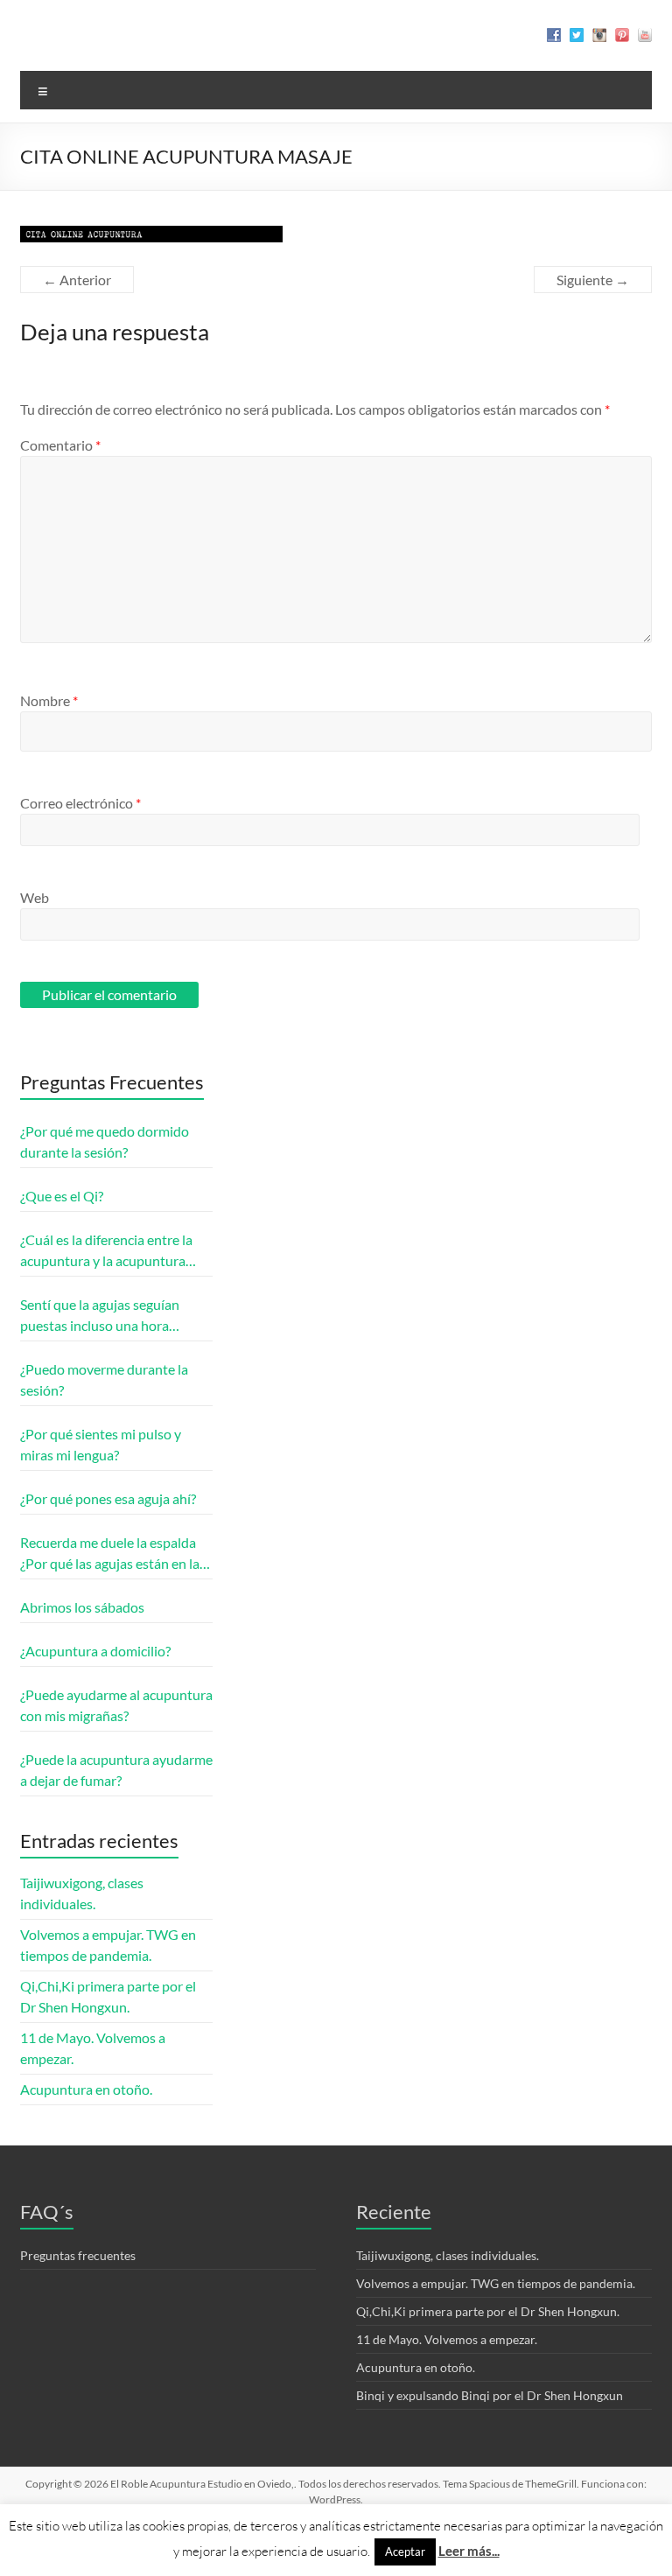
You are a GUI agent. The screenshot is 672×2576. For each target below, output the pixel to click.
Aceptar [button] (405, 2551)
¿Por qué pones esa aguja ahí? (108, 1498)
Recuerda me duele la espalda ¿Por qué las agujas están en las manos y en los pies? (113, 1554)
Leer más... (469, 2551)
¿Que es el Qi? (62, 1196)
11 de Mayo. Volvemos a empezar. (447, 2339)
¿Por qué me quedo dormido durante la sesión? (105, 1141)
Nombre (49, 700)
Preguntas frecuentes (78, 2255)
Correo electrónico (80, 803)
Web (35, 897)
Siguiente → (593, 280)
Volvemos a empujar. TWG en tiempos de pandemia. (496, 2283)
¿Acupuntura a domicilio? (95, 1651)
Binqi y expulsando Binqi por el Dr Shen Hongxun (490, 2395)
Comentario (60, 445)
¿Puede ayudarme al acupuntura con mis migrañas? (116, 1705)
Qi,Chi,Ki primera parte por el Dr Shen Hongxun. (488, 2311)
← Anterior (77, 280)
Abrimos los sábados (82, 1607)
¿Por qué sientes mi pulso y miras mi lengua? (101, 1444)
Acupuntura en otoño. (86, 2089)
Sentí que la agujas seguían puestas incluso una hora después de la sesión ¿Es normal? (100, 1316)
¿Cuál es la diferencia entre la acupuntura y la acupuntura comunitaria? (106, 1251)
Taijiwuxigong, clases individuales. (448, 2255)
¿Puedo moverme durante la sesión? (104, 1379)
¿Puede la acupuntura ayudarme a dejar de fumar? (116, 1770)
